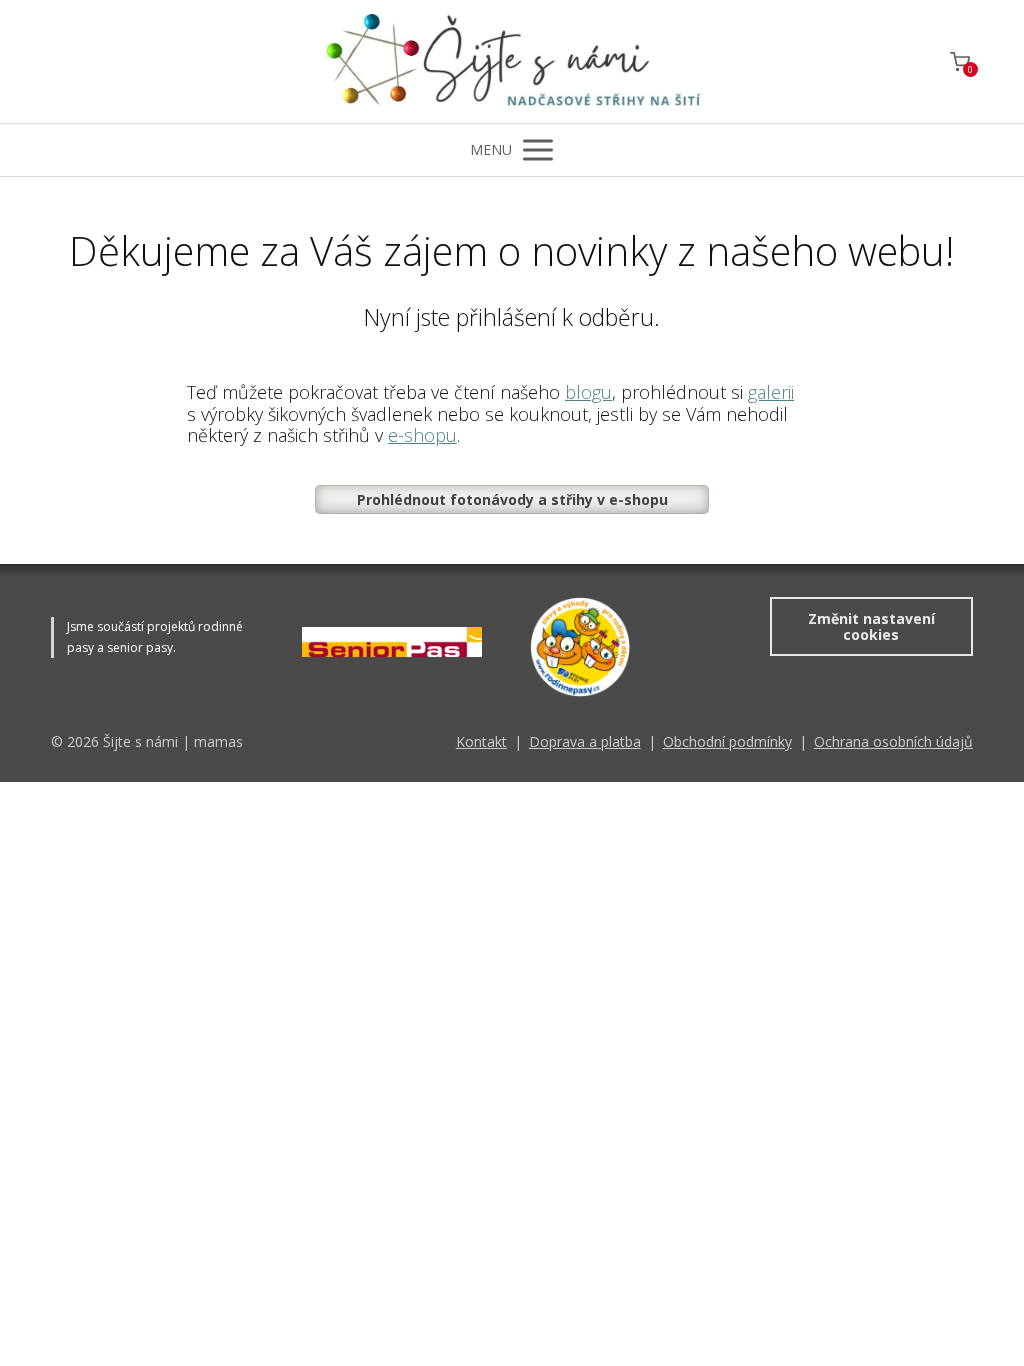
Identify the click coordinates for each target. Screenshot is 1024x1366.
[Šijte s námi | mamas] (512, 61)
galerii (771, 392)
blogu (588, 392)
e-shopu (422, 435)
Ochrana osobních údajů (893, 741)
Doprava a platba (585, 741)
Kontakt (481, 741)
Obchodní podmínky (727, 741)
